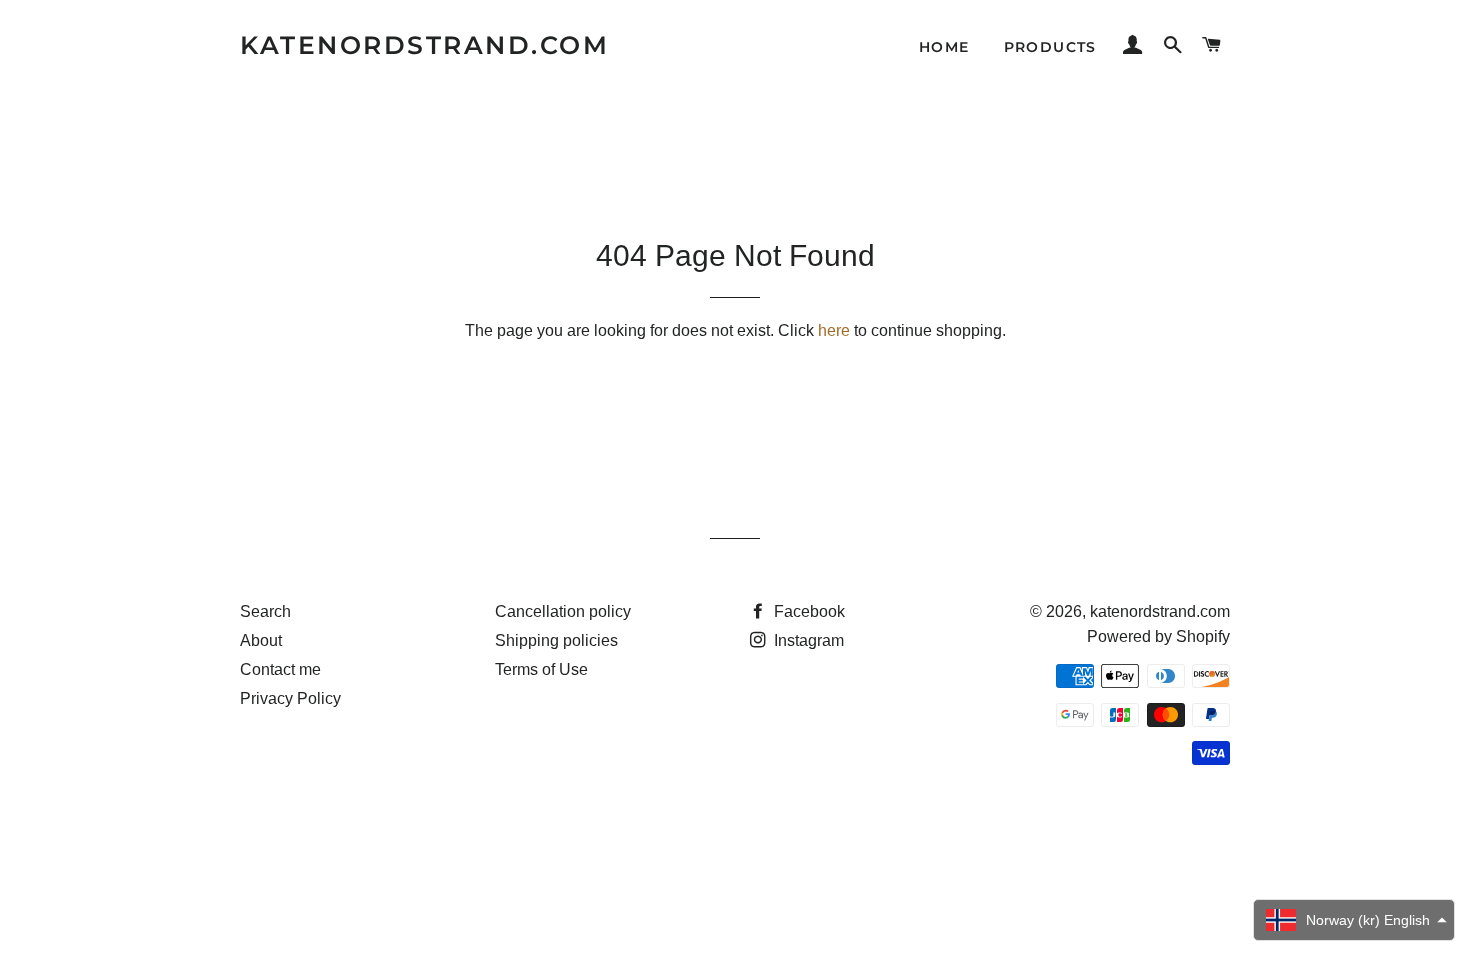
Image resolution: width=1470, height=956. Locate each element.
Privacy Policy (290, 698)
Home (944, 47)
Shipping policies (556, 640)
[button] (1354, 920)
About (261, 640)
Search (265, 611)
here (834, 330)
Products (1050, 47)
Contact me (280, 669)
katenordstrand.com (424, 45)
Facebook (807, 611)
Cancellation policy (563, 611)
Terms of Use (541, 669)
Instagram (807, 640)
